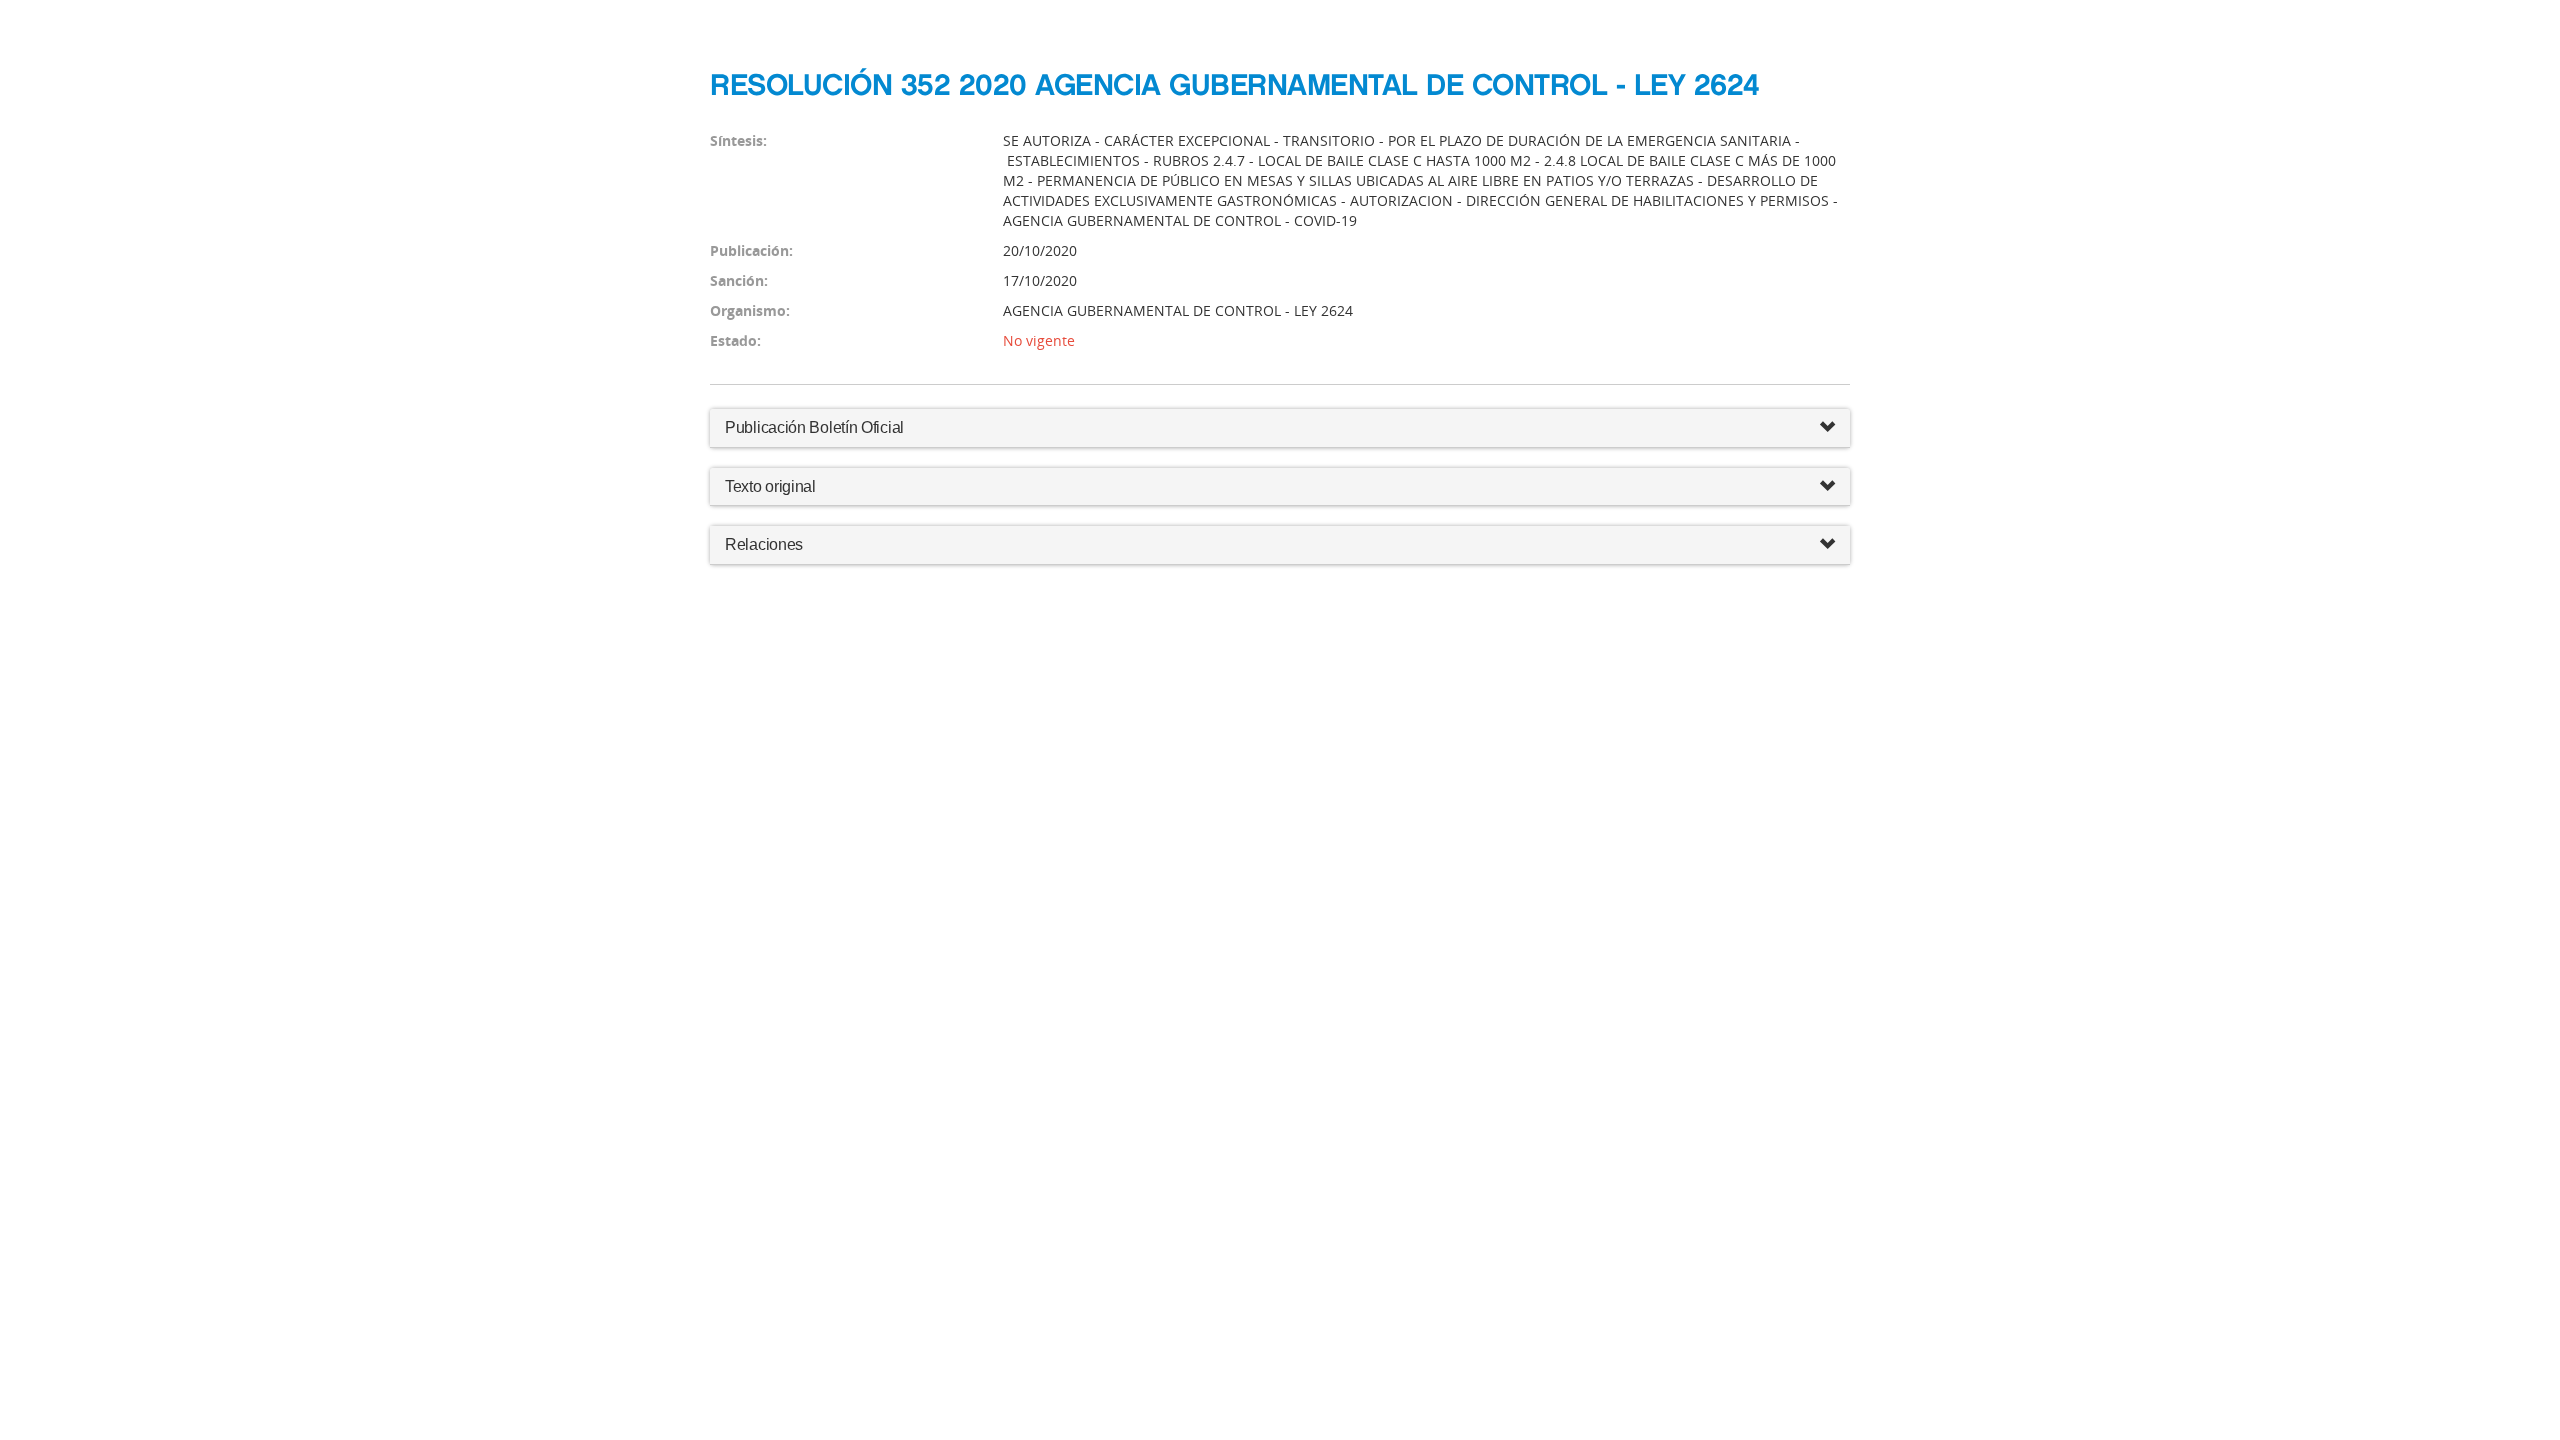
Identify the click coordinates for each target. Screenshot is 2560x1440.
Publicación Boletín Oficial (814, 427)
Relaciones (764, 544)
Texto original (770, 486)
